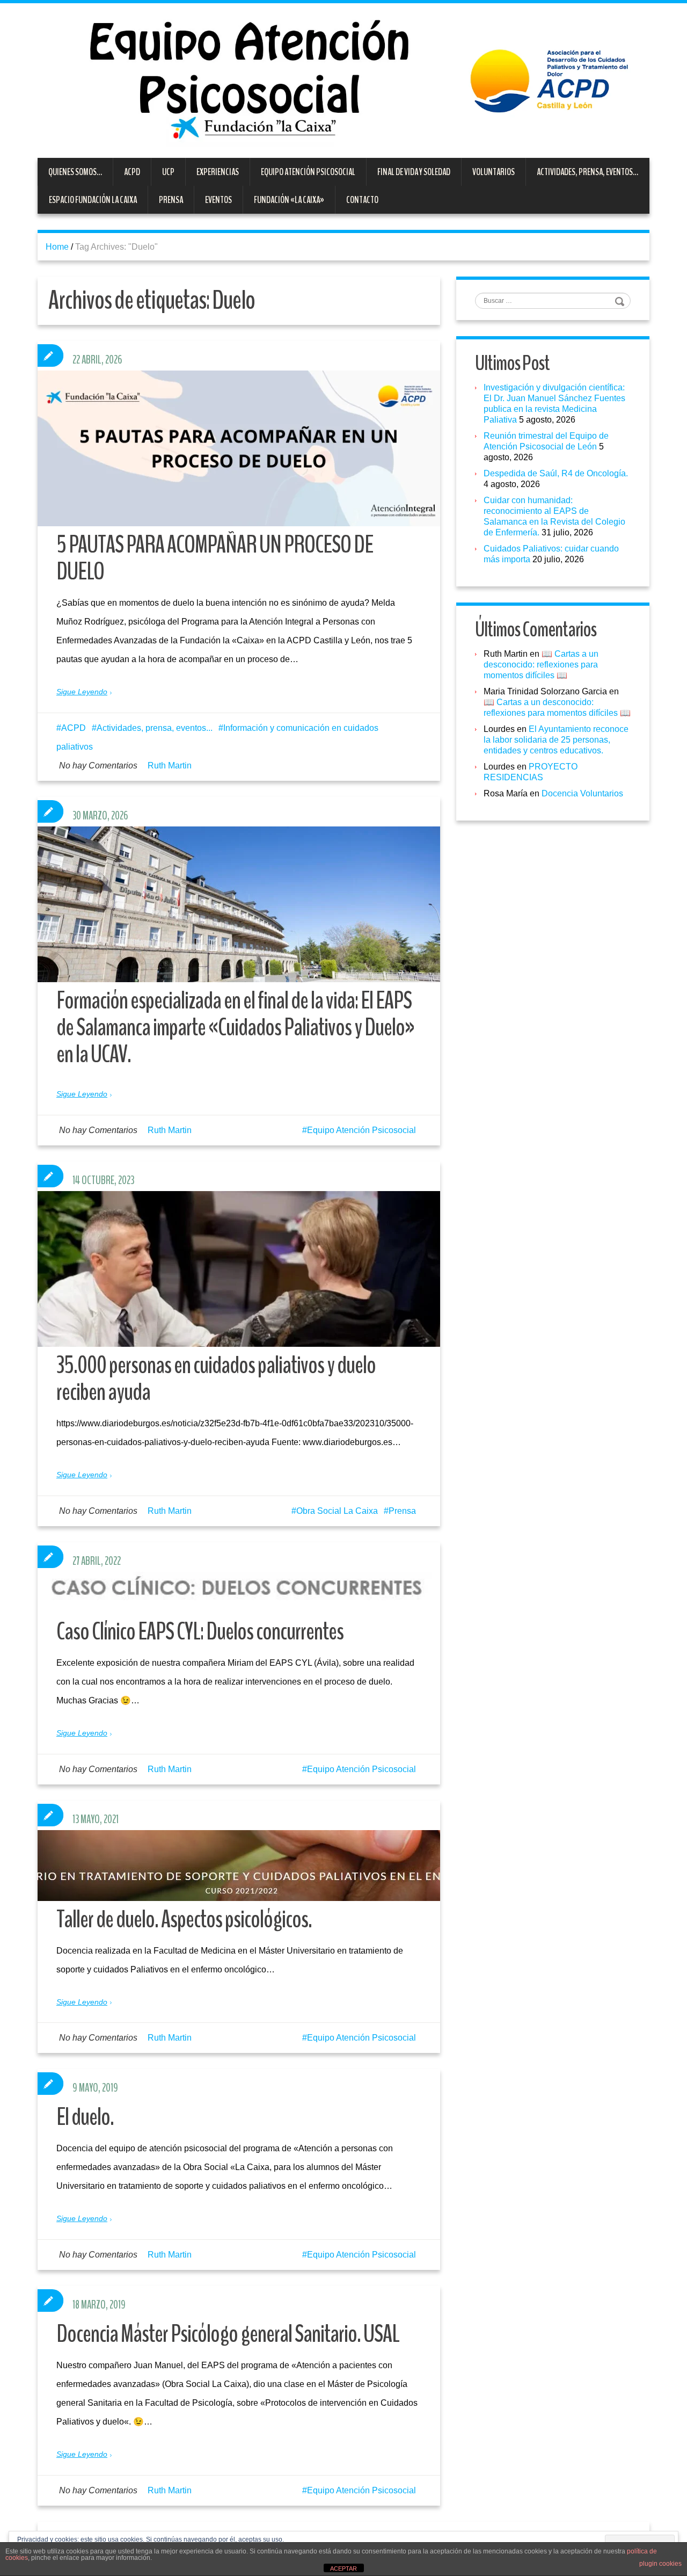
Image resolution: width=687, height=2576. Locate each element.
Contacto (362, 200)
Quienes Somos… (75, 172)
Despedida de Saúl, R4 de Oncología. (556, 473)
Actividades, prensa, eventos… (587, 172)
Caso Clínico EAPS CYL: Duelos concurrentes (200, 1632)
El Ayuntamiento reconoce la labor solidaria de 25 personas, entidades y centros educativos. (556, 740)
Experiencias (218, 172)
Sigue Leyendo (82, 692)
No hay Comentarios (98, 765)
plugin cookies (660, 2564)
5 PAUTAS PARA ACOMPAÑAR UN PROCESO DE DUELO (215, 558)
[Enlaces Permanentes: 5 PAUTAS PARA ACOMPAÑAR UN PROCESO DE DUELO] (239, 448)
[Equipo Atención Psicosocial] (343, 80)
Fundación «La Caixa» (289, 200)
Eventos (218, 200)
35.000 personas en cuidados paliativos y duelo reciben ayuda (216, 1379)
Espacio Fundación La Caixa (93, 200)
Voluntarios (494, 172)
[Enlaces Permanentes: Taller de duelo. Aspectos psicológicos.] (239, 1866)
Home (57, 247)
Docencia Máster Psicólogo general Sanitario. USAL (228, 2334)
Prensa (171, 200)
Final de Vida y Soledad (414, 172)
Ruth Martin (170, 765)
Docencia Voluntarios (582, 793)
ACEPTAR (343, 2568)
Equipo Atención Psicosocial (308, 172)
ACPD (132, 172)
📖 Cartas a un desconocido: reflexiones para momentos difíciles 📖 (541, 665)
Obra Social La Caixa (337, 1511)
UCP (168, 172)
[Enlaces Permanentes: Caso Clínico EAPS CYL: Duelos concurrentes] (239, 1592)
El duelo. (85, 2117)
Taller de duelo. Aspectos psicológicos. (184, 1920)
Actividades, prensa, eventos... (155, 728)
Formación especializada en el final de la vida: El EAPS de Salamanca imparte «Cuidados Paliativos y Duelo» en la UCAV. (235, 1028)
